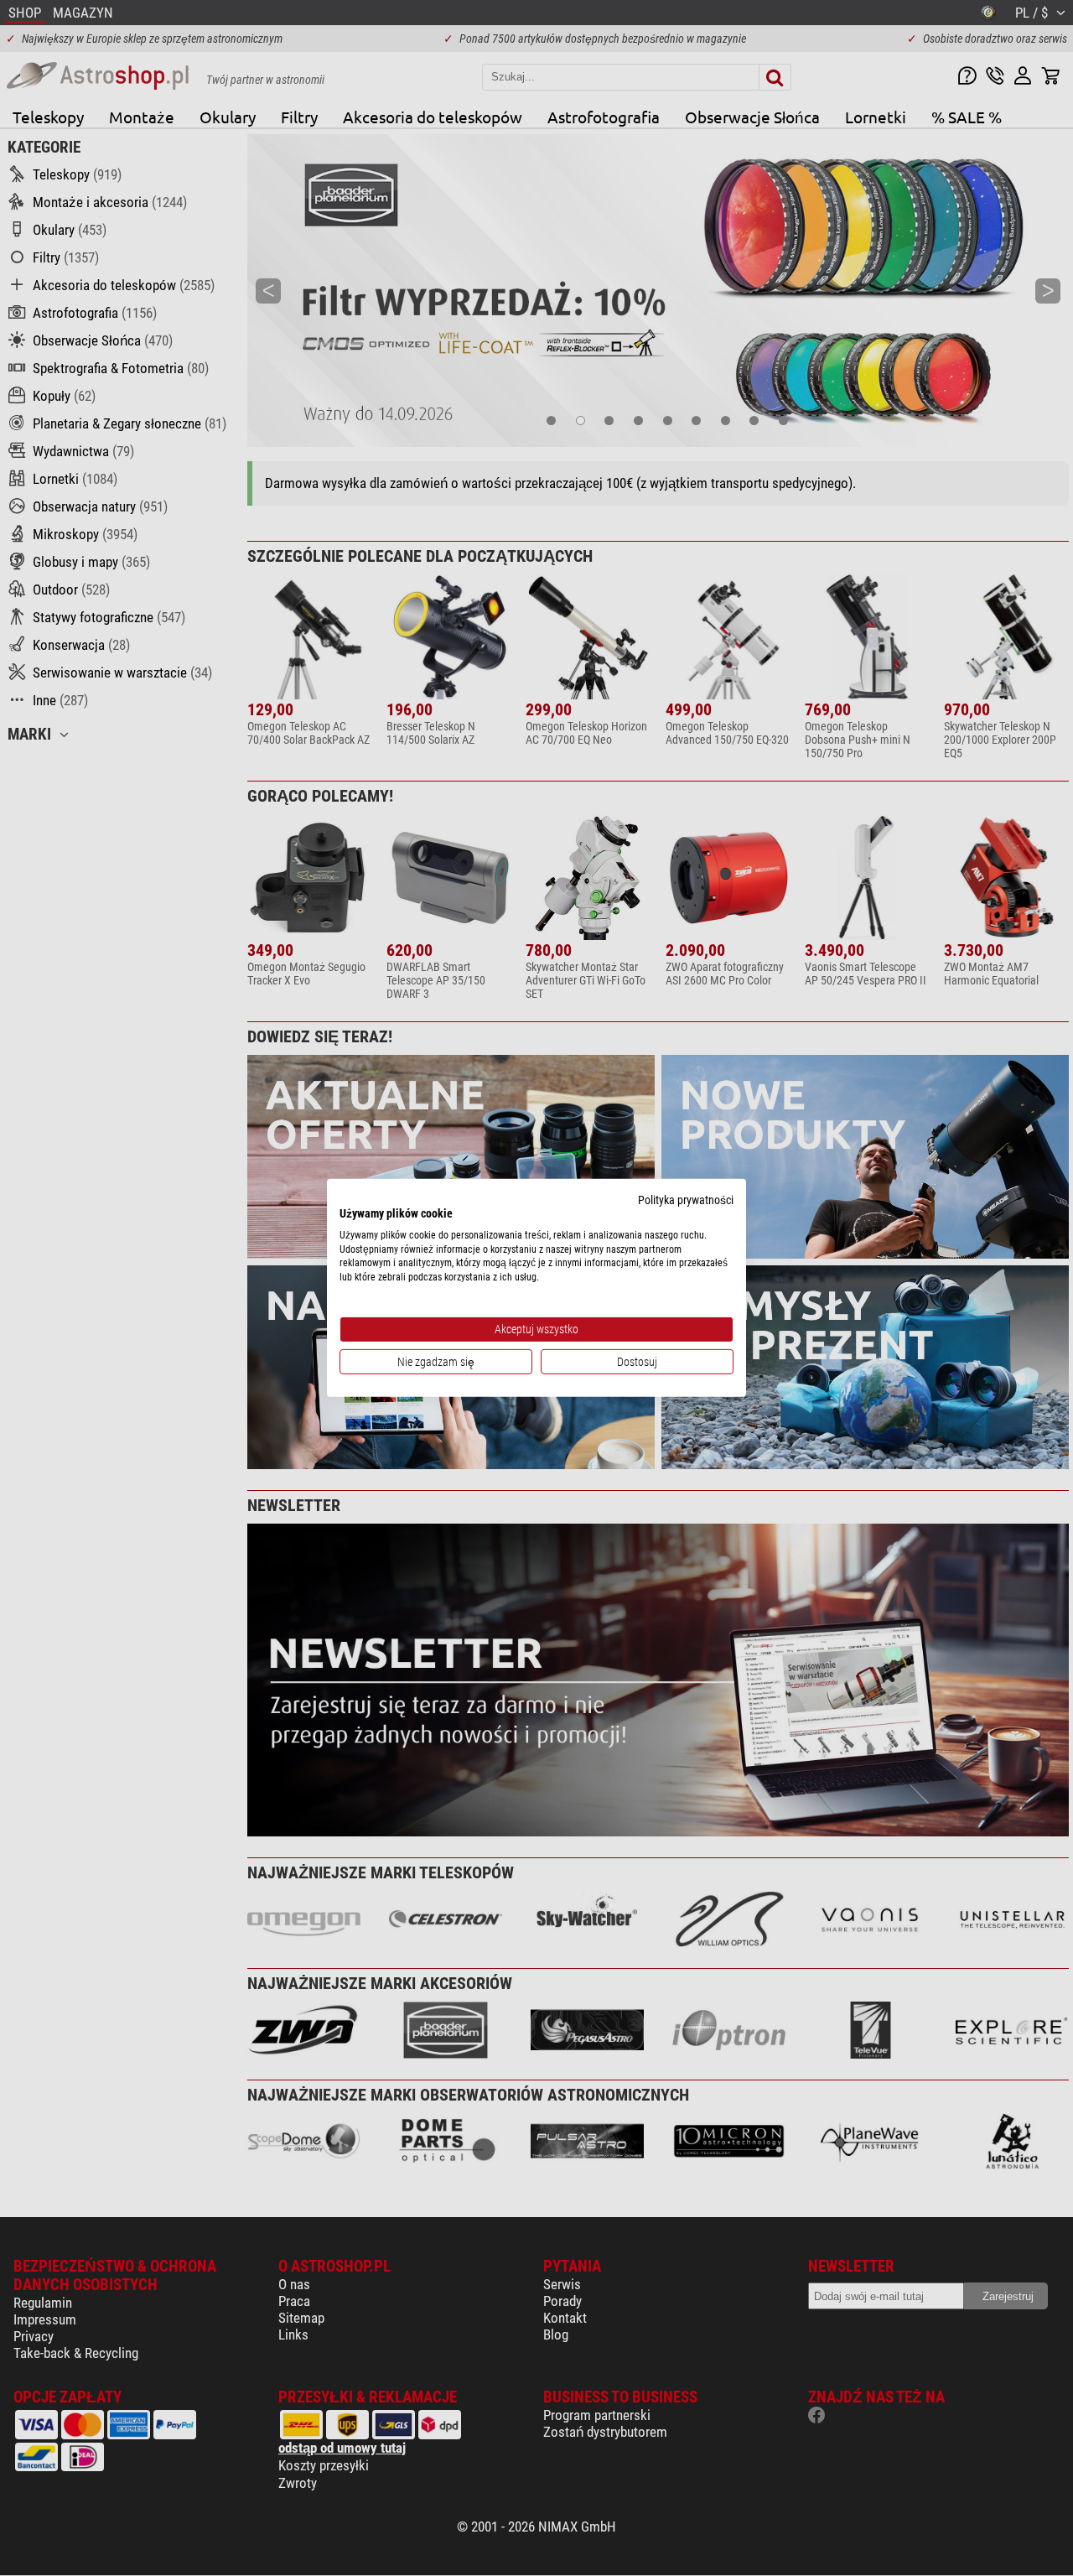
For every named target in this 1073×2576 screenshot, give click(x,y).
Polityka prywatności (686, 1200)
